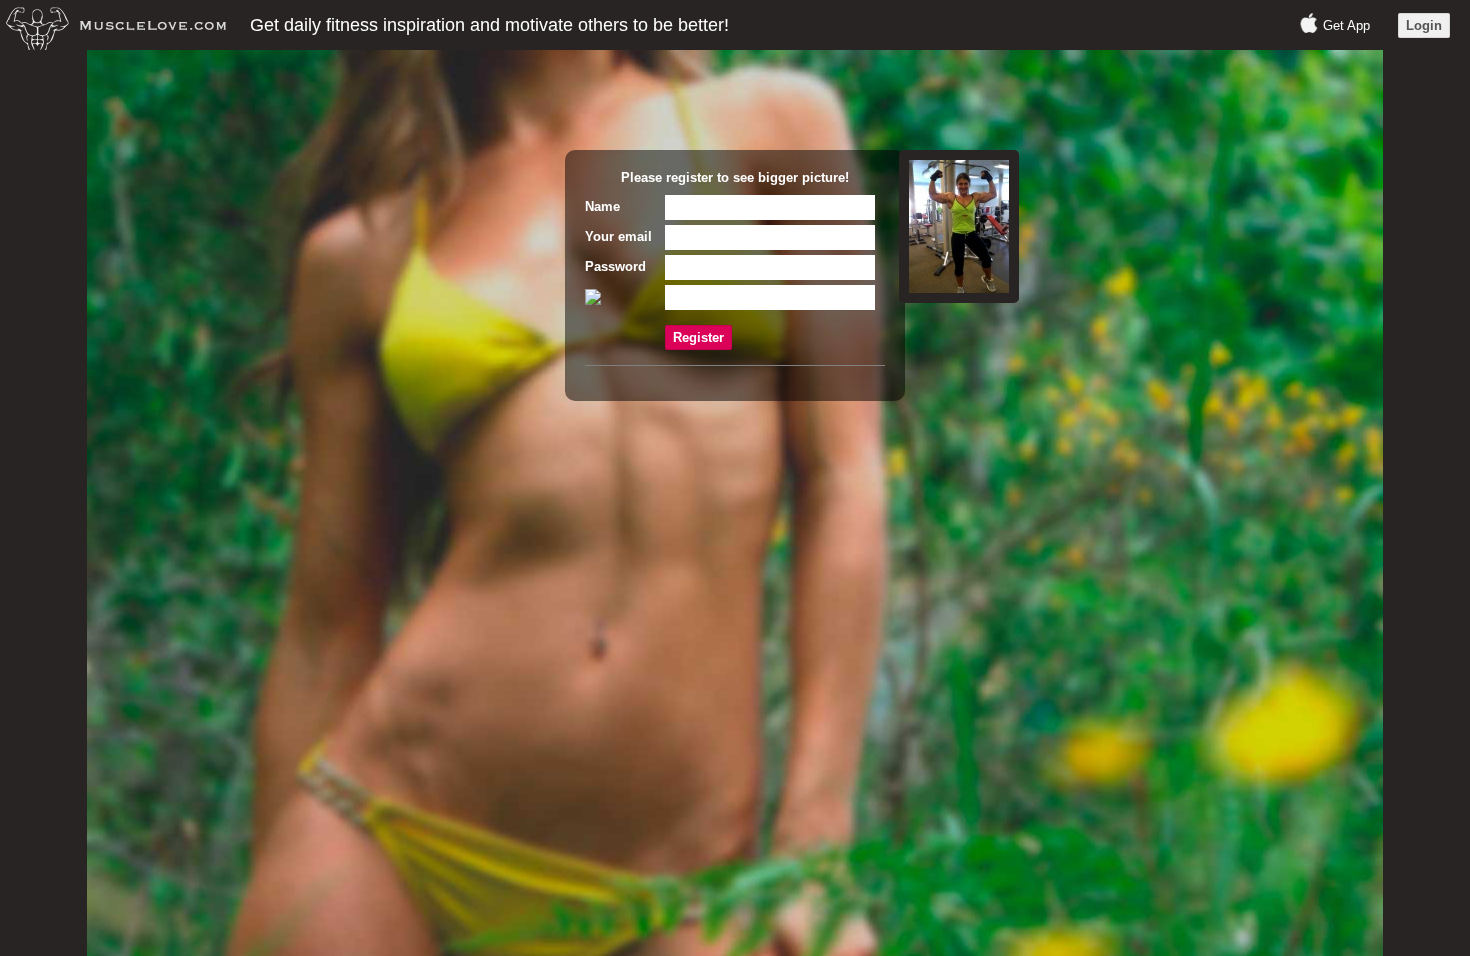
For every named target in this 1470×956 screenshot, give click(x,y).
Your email (618, 236)
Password (615, 266)
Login (1424, 25)
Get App (1346, 25)
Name (602, 206)
